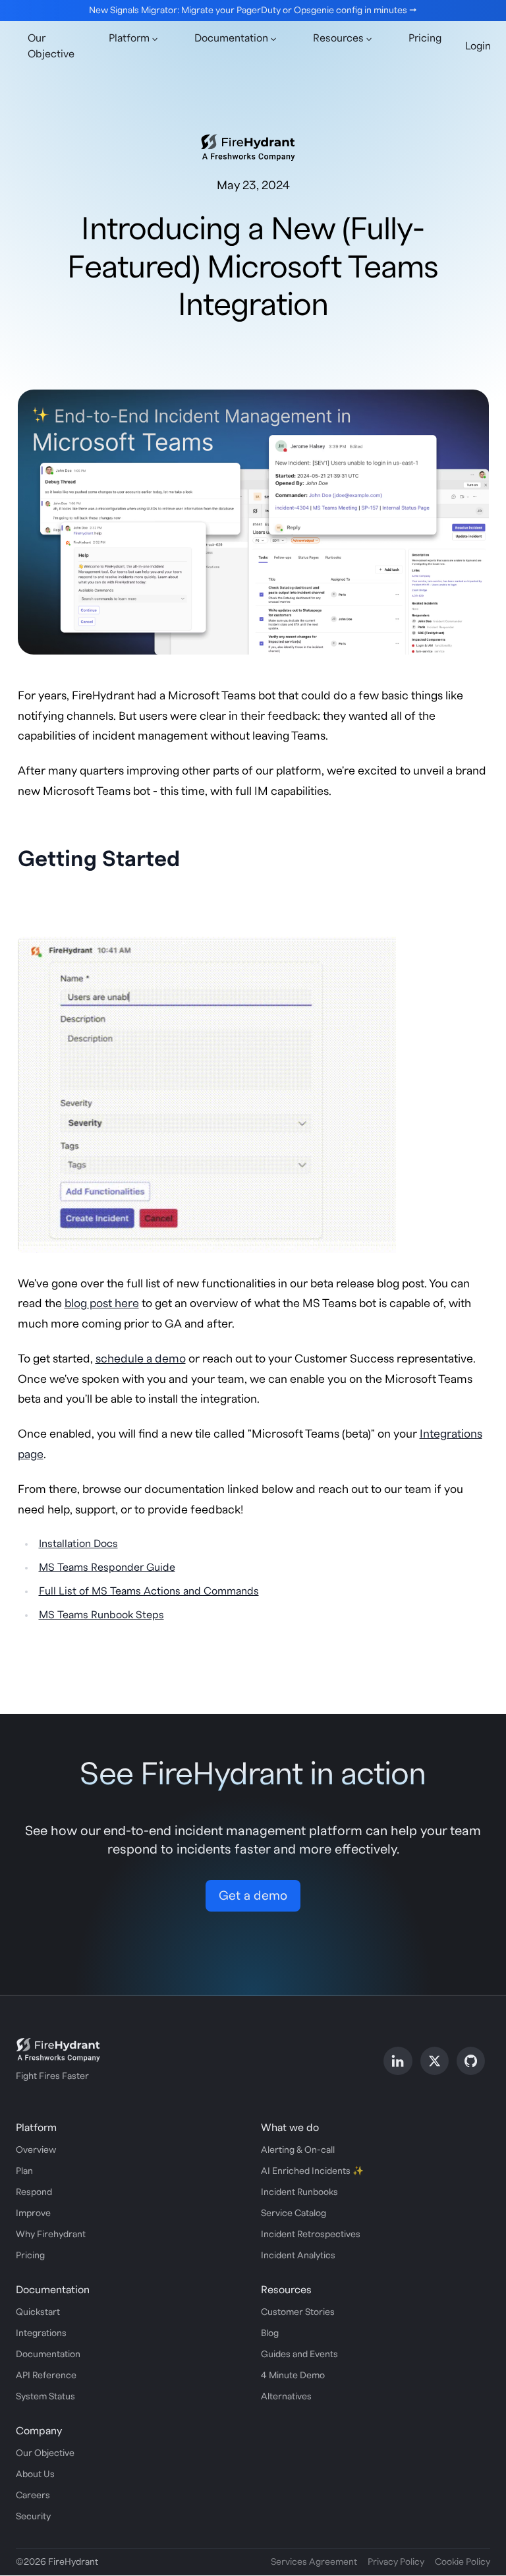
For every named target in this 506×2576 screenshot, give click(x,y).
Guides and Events (299, 2355)
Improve (33, 2213)
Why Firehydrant (51, 2235)
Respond (34, 2192)
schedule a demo (141, 1359)
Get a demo (253, 1896)
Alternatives (286, 2397)
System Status (45, 2397)
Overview (36, 2150)
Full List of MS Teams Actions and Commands (149, 1591)
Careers (33, 2496)
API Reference (46, 2376)
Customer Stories (298, 2312)
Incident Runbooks (299, 2192)
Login (478, 46)
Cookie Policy (463, 2562)
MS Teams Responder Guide (107, 1567)
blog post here (102, 1303)
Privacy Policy (396, 2562)
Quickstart (38, 2312)
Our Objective (51, 46)
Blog (270, 2333)
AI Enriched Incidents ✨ (312, 2171)
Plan (24, 2171)
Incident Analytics (298, 2256)
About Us (35, 2474)
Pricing (425, 38)
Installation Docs (78, 1544)
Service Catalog (294, 2213)
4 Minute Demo (293, 2376)
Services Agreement (314, 2562)
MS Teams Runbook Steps (101, 1615)
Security (33, 2517)
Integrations (41, 2333)
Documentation (48, 2355)
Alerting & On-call (298, 2150)
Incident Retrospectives (311, 2235)
